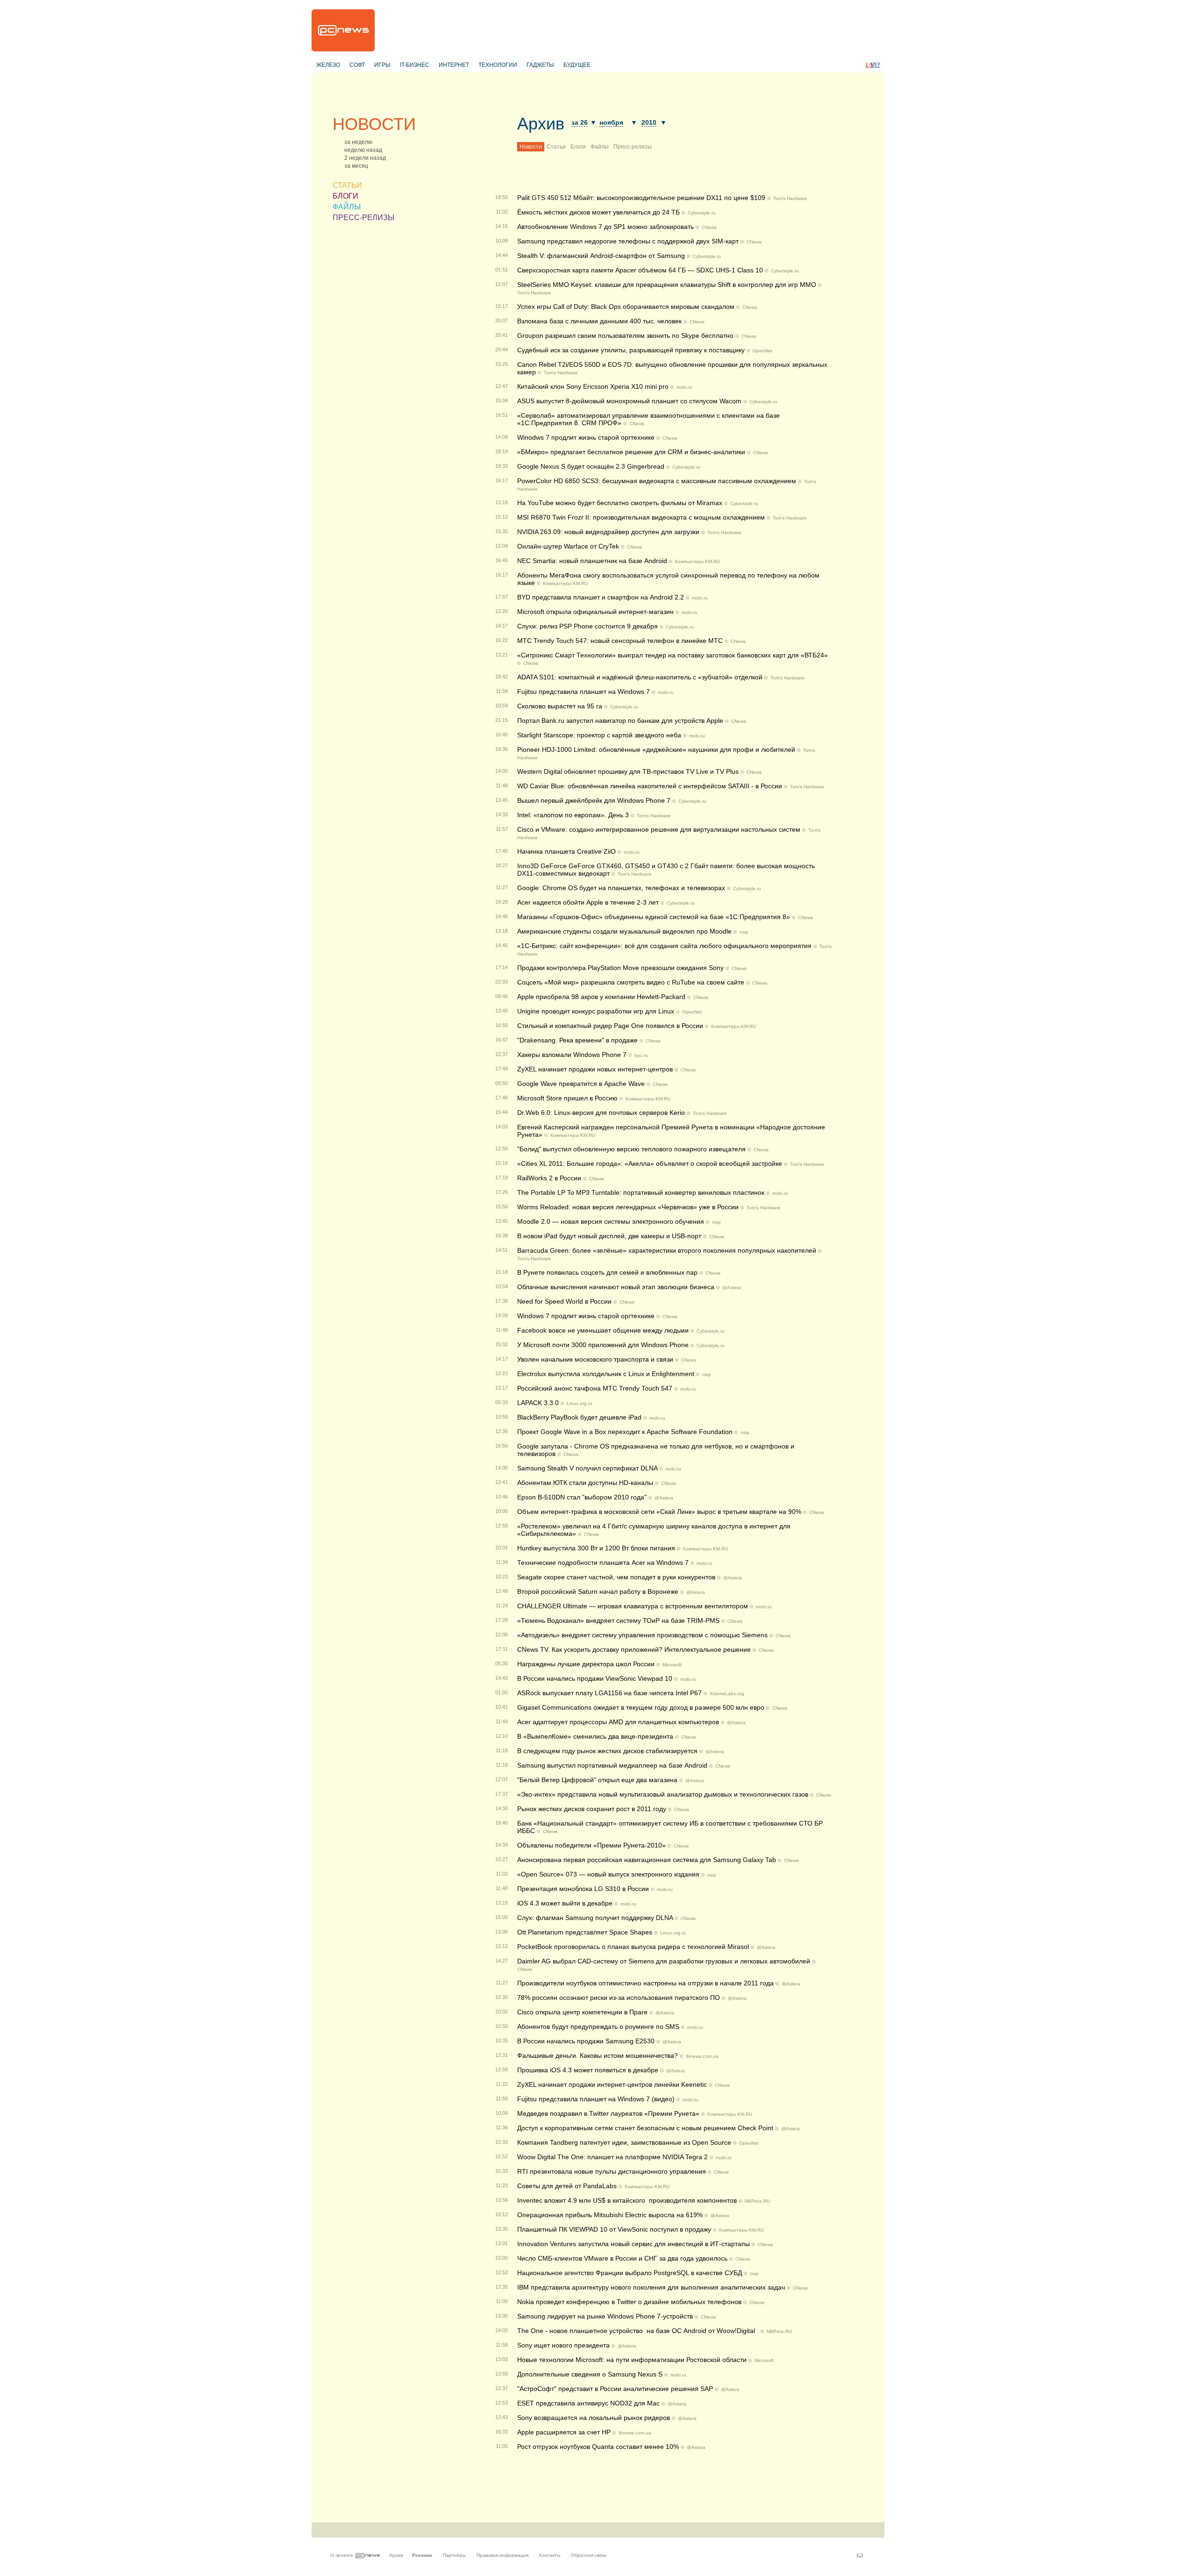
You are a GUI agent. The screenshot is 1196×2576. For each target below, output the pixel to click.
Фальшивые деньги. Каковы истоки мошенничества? (598, 2055)
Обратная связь (589, 2555)
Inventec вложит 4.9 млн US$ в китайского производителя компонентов (627, 2200)
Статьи (556, 147)
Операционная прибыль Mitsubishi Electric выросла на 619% (610, 2215)
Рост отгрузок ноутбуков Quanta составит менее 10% (598, 2447)
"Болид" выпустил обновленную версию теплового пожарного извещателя (631, 1149)
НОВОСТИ (374, 124)
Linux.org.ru (580, 1403)
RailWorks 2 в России (549, 1178)
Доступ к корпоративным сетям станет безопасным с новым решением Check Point (645, 2128)
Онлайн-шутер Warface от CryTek (568, 546)
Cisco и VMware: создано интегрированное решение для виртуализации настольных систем (659, 829)
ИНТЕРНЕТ (454, 65)
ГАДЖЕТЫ (540, 65)
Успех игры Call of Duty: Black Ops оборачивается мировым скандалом (626, 307)
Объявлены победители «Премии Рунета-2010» (591, 1845)
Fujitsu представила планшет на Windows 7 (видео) (596, 2099)
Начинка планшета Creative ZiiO (566, 851)
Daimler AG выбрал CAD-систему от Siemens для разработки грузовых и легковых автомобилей (664, 1961)
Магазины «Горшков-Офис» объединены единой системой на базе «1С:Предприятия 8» (654, 917)
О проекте (342, 2555)
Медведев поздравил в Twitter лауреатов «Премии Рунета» (608, 2113)
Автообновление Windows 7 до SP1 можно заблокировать (605, 227)
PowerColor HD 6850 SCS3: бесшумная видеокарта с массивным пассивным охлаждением (657, 481)
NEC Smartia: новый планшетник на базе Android (592, 561)
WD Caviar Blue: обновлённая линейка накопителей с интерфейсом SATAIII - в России (650, 786)
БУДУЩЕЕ (577, 65)
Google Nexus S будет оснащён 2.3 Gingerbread (591, 466)
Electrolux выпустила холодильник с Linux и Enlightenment (606, 1374)
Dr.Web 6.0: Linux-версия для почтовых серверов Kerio (601, 1113)
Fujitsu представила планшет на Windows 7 (584, 692)
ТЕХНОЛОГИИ (498, 65)
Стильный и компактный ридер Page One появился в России (610, 1026)
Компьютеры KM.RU (698, 561)
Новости (531, 147)
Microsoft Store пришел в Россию (567, 1098)
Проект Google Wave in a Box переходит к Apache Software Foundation (625, 1432)
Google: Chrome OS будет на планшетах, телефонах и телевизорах (621, 888)
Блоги (578, 147)
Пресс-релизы (633, 147)
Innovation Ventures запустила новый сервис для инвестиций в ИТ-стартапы (634, 2244)
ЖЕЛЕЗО (328, 65)
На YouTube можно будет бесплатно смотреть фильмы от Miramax (620, 503)
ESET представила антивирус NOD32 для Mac (588, 2403)
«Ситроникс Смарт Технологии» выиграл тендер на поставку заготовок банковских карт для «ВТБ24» (673, 655)
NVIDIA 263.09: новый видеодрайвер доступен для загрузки (608, 532)
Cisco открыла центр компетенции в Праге (582, 2012)
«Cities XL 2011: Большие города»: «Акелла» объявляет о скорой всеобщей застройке (650, 1163)
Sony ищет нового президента (563, 2345)
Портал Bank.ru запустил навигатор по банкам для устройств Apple (620, 721)
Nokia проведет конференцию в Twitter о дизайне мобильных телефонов (629, 2302)
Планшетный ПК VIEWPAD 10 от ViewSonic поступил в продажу (614, 2229)
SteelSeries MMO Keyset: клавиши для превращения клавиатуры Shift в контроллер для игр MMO (667, 285)
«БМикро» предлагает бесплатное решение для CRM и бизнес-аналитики (631, 452)
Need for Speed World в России (564, 1301)
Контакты (550, 2555)
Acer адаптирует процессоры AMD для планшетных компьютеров (618, 1722)
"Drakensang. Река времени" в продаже (577, 1040)
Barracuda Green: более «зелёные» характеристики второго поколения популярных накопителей (667, 1250)
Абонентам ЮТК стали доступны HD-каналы (585, 1483)
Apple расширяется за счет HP (564, 2432)
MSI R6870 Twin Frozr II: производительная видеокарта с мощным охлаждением (641, 517)
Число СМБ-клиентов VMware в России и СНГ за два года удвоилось (622, 2258)
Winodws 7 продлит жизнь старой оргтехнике (586, 437)
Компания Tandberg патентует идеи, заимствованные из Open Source (624, 2142)
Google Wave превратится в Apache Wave (581, 1084)
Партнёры (454, 2555)
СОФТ (357, 65)
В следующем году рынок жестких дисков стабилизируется (607, 1751)
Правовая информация (502, 2555)
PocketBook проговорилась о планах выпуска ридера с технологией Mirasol (633, 1947)
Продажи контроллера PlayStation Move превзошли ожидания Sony (620, 968)
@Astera (732, 1288)
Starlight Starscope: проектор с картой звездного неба (599, 735)
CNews (709, 227)
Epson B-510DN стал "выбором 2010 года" (582, 1497)
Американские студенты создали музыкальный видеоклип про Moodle (624, 931)
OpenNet (762, 351)
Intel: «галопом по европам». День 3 (573, 815)
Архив (541, 124)
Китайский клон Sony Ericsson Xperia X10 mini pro (593, 386)
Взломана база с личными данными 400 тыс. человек (599, 321)
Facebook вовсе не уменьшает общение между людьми (603, 1330)
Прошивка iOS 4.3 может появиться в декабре (588, 2070)
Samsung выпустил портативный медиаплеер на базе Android (612, 1765)
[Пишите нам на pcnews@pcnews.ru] (860, 2555)
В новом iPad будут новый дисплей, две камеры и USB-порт (609, 1236)
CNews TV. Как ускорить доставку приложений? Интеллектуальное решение (634, 1649)
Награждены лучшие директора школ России (586, 1664)
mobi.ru (684, 387)
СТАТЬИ (347, 185)
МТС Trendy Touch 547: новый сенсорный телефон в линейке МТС (620, 641)
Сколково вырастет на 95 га (560, 706)
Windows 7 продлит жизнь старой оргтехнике (586, 1316)
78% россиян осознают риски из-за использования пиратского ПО (619, 1998)
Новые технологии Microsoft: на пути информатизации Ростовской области (632, 2360)
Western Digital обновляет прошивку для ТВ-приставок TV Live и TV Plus (628, 771)
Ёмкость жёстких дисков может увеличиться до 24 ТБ (598, 212)
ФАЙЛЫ (347, 207)
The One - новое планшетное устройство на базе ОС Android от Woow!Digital (638, 2331)
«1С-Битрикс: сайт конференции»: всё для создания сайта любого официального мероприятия (664, 946)
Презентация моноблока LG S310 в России (583, 1889)
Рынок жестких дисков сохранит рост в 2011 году (592, 1809)
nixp (744, 932)
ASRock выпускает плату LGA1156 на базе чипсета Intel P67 (609, 1693)
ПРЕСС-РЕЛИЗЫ (363, 218)
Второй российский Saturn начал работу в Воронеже (598, 1591)
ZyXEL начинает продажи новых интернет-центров (595, 1069)
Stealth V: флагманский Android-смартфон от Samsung (601, 256)
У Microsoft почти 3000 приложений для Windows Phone (603, 1345)
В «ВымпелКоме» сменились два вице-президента (595, 1736)
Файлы (600, 147)
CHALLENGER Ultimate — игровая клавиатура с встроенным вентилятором (633, 1606)
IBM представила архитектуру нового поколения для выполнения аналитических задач (651, 2287)
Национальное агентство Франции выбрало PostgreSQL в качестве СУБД (630, 2273)
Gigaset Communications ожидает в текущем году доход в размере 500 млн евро (641, 1707)
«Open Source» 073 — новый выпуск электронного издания (608, 1874)
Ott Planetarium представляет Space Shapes (585, 1932)
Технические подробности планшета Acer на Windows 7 (603, 1563)
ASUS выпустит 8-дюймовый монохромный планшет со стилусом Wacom (629, 401)
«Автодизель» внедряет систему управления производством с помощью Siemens (642, 1635)
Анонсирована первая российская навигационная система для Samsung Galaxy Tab (647, 1860)
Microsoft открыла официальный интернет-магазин (595, 612)
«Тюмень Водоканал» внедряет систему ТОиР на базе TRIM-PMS (618, 1620)
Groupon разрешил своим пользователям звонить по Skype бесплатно (625, 335)
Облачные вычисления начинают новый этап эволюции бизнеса (616, 1287)
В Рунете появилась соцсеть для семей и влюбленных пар (607, 1272)
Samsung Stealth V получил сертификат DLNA (587, 1468)
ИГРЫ (382, 65)
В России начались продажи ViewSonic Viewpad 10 (595, 1678)
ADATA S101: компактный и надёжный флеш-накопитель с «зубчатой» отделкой (640, 677)
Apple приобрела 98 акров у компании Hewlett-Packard (601, 997)
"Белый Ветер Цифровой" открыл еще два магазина (597, 1780)
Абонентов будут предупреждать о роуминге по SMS (598, 2027)
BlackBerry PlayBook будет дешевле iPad (579, 1417)
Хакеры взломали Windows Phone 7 (572, 1055)
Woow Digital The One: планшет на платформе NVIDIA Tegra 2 (612, 2157)
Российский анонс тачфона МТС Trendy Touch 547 (595, 1388)
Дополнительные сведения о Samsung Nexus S (590, 2374)
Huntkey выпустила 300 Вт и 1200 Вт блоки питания (596, 1548)
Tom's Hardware (790, 198)
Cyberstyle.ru (702, 213)
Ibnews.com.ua (702, 2056)
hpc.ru (641, 1055)
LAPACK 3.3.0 (538, 1403)
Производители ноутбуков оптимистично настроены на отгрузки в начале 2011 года (645, 1983)
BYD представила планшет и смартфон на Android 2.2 (601, 597)
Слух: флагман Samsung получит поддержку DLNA (595, 1918)
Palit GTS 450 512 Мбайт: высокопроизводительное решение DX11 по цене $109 (641, 198)
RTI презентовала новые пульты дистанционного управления (612, 2171)
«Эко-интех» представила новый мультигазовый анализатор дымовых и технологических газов (663, 1794)
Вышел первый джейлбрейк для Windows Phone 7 (594, 800)
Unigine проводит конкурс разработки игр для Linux (596, 1011)
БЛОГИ (345, 196)
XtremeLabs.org (727, 1694)
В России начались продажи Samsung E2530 (586, 2041)
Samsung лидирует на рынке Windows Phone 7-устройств (605, 2316)
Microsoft (672, 1665)
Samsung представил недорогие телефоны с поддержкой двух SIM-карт (628, 241)
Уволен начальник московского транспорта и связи (595, 1359)
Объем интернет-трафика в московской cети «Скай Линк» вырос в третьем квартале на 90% (659, 1512)
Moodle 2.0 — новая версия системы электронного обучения (611, 1221)
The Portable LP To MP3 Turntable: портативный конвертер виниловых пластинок (641, 1192)
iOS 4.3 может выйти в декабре (565, 1903)
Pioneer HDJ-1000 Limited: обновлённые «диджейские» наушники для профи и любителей (656, 749)
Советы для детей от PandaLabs (567, 2186)
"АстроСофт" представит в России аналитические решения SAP (615, 2389)
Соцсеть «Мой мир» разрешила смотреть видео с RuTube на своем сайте (631, 982)
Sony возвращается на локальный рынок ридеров (594, 2418)
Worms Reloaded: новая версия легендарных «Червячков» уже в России (628, 1207)
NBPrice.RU (757, 2201)
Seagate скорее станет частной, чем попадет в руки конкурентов (616, 1577)
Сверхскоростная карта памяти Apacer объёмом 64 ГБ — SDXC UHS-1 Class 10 (640, 270)
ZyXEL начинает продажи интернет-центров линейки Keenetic (612, 2084)
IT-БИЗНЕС (415, 65)
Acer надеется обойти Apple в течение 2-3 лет (588, 902)
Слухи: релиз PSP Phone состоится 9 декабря (587, 626)
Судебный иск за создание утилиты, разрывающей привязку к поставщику (631, 350)
